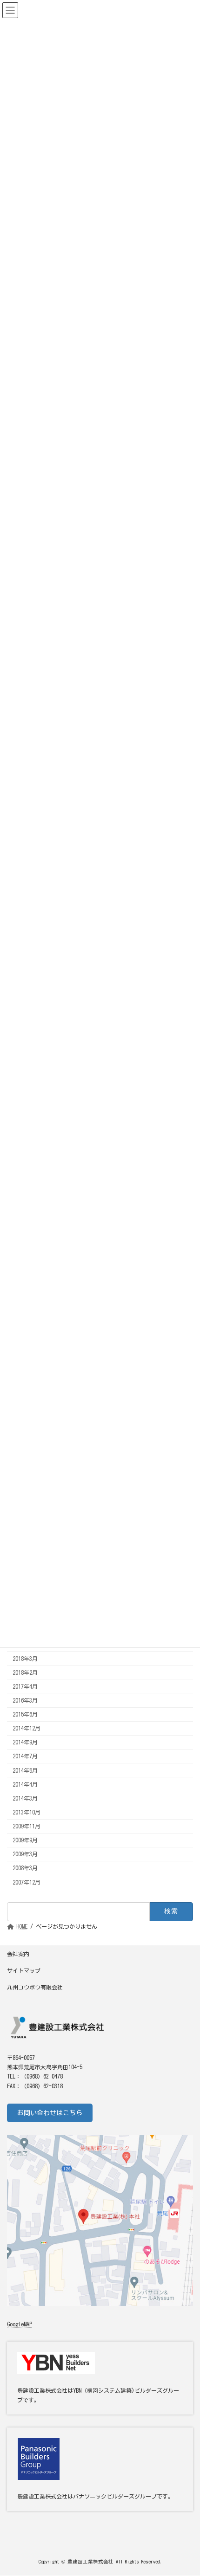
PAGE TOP (184, 2487)
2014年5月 (25, 1770)
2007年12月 (27, 1882)
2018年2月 (25, 1672)
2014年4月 (25, 1784)
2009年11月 (27, 1826)
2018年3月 (25, 1658)
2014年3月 (25, 1798)
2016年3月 (25, 1700)
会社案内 (18, 1954)
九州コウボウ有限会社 (35, 1987)
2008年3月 (25, 1868)
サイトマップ (24, 1970)
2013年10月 (27, 1812)
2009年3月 (25, 1854)
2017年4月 (25, 1686)
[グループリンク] (100, 2469)
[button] (50, 2113)
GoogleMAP (20, 2324)
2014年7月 (25, 1756)
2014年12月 (27, 1728)
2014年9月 (25, 1742)
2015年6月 (25, 1714)
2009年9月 (25, 1840)
